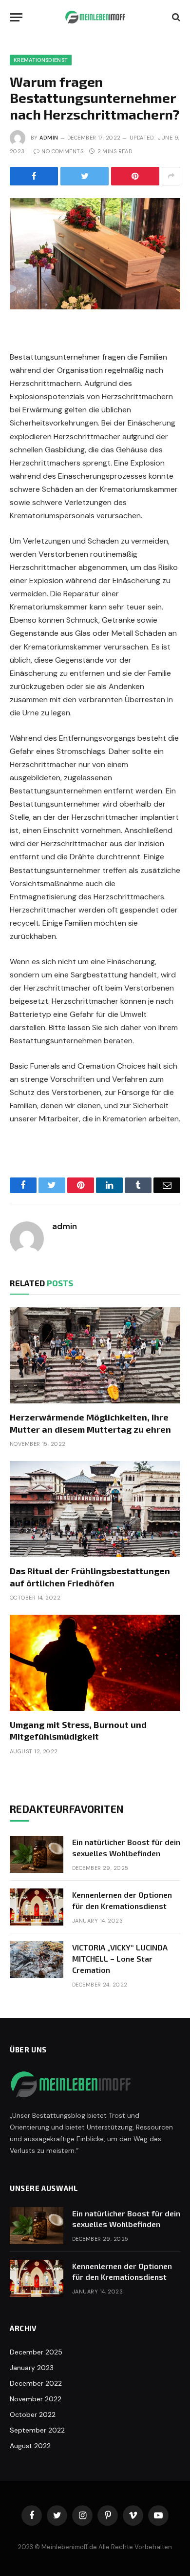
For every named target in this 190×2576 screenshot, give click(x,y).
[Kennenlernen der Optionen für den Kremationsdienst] (37, 1907)
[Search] (175, 17)
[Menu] (16, 17)
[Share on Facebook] (34, 176)
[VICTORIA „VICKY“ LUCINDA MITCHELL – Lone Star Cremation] (37, 1960)
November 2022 (36, 2399)
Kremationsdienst (41, 60)
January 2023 (32, 2368)
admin (49, 138)
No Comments (62, 151)
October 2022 (33, 2414)
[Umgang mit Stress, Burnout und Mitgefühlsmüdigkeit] (95, 1663)
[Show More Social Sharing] (171, 176)
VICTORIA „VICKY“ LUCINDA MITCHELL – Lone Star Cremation (120, 1958)
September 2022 (37, 2430)
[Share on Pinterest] (135, 176)
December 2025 (36, 2352)
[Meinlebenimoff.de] (95, 17)
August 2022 (30, 2446)
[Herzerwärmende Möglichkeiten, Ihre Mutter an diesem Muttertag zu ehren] (95, 1355)
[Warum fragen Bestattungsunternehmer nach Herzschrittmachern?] (95, 254)
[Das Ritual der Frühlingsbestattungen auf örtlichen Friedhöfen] (95, 1509)
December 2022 (36, 2383)
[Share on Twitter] (85, 176)
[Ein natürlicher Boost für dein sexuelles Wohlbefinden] (37, 1854)
